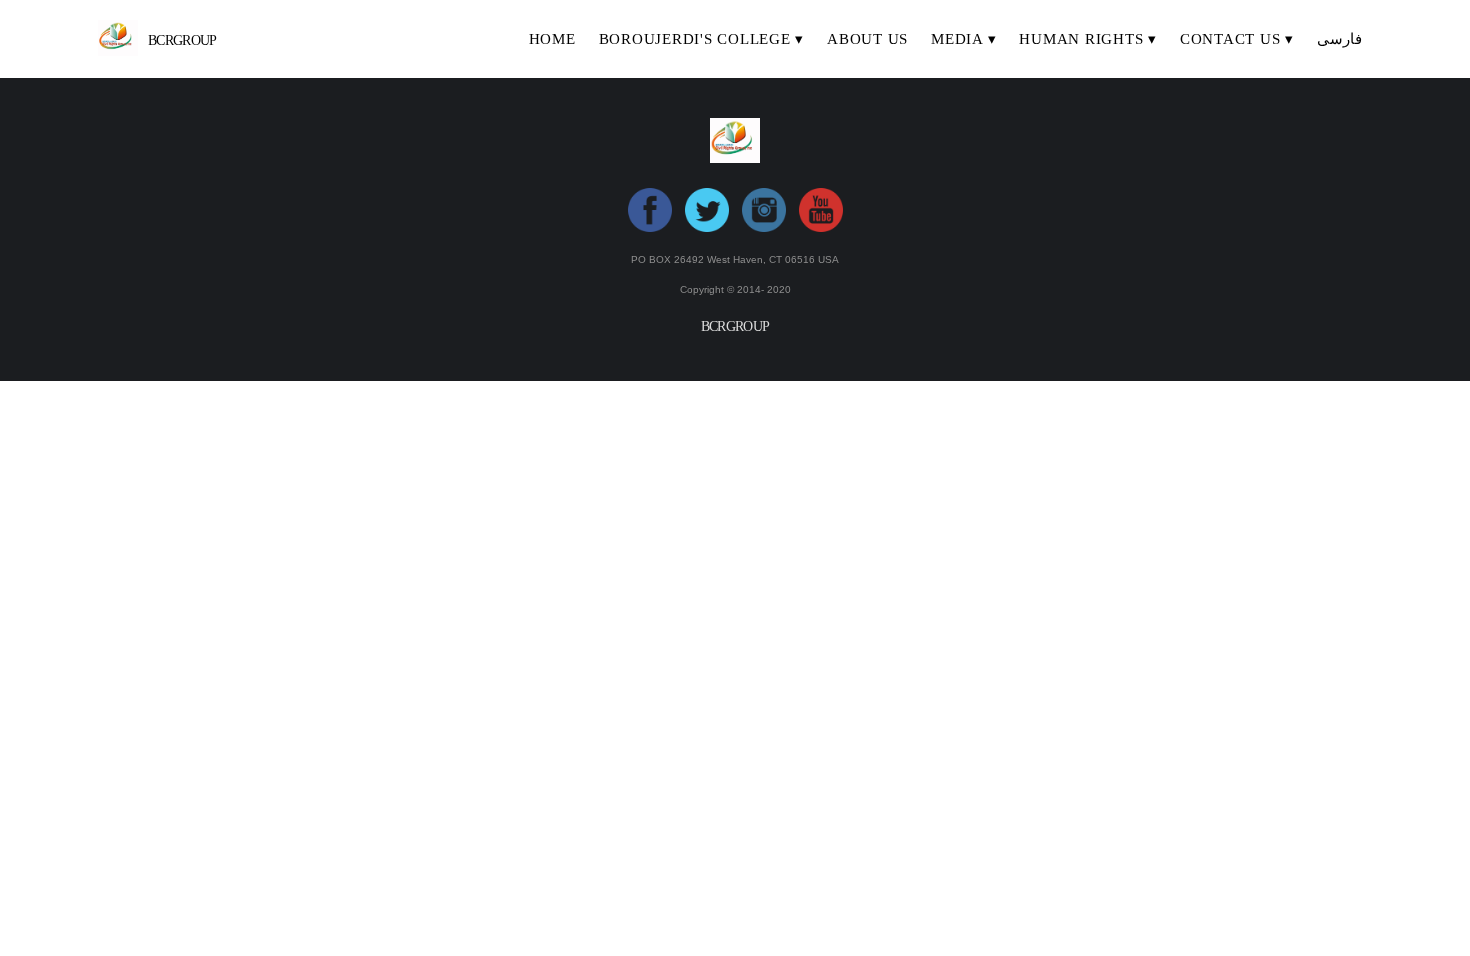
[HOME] (552, 58)
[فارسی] (1339, 58)
